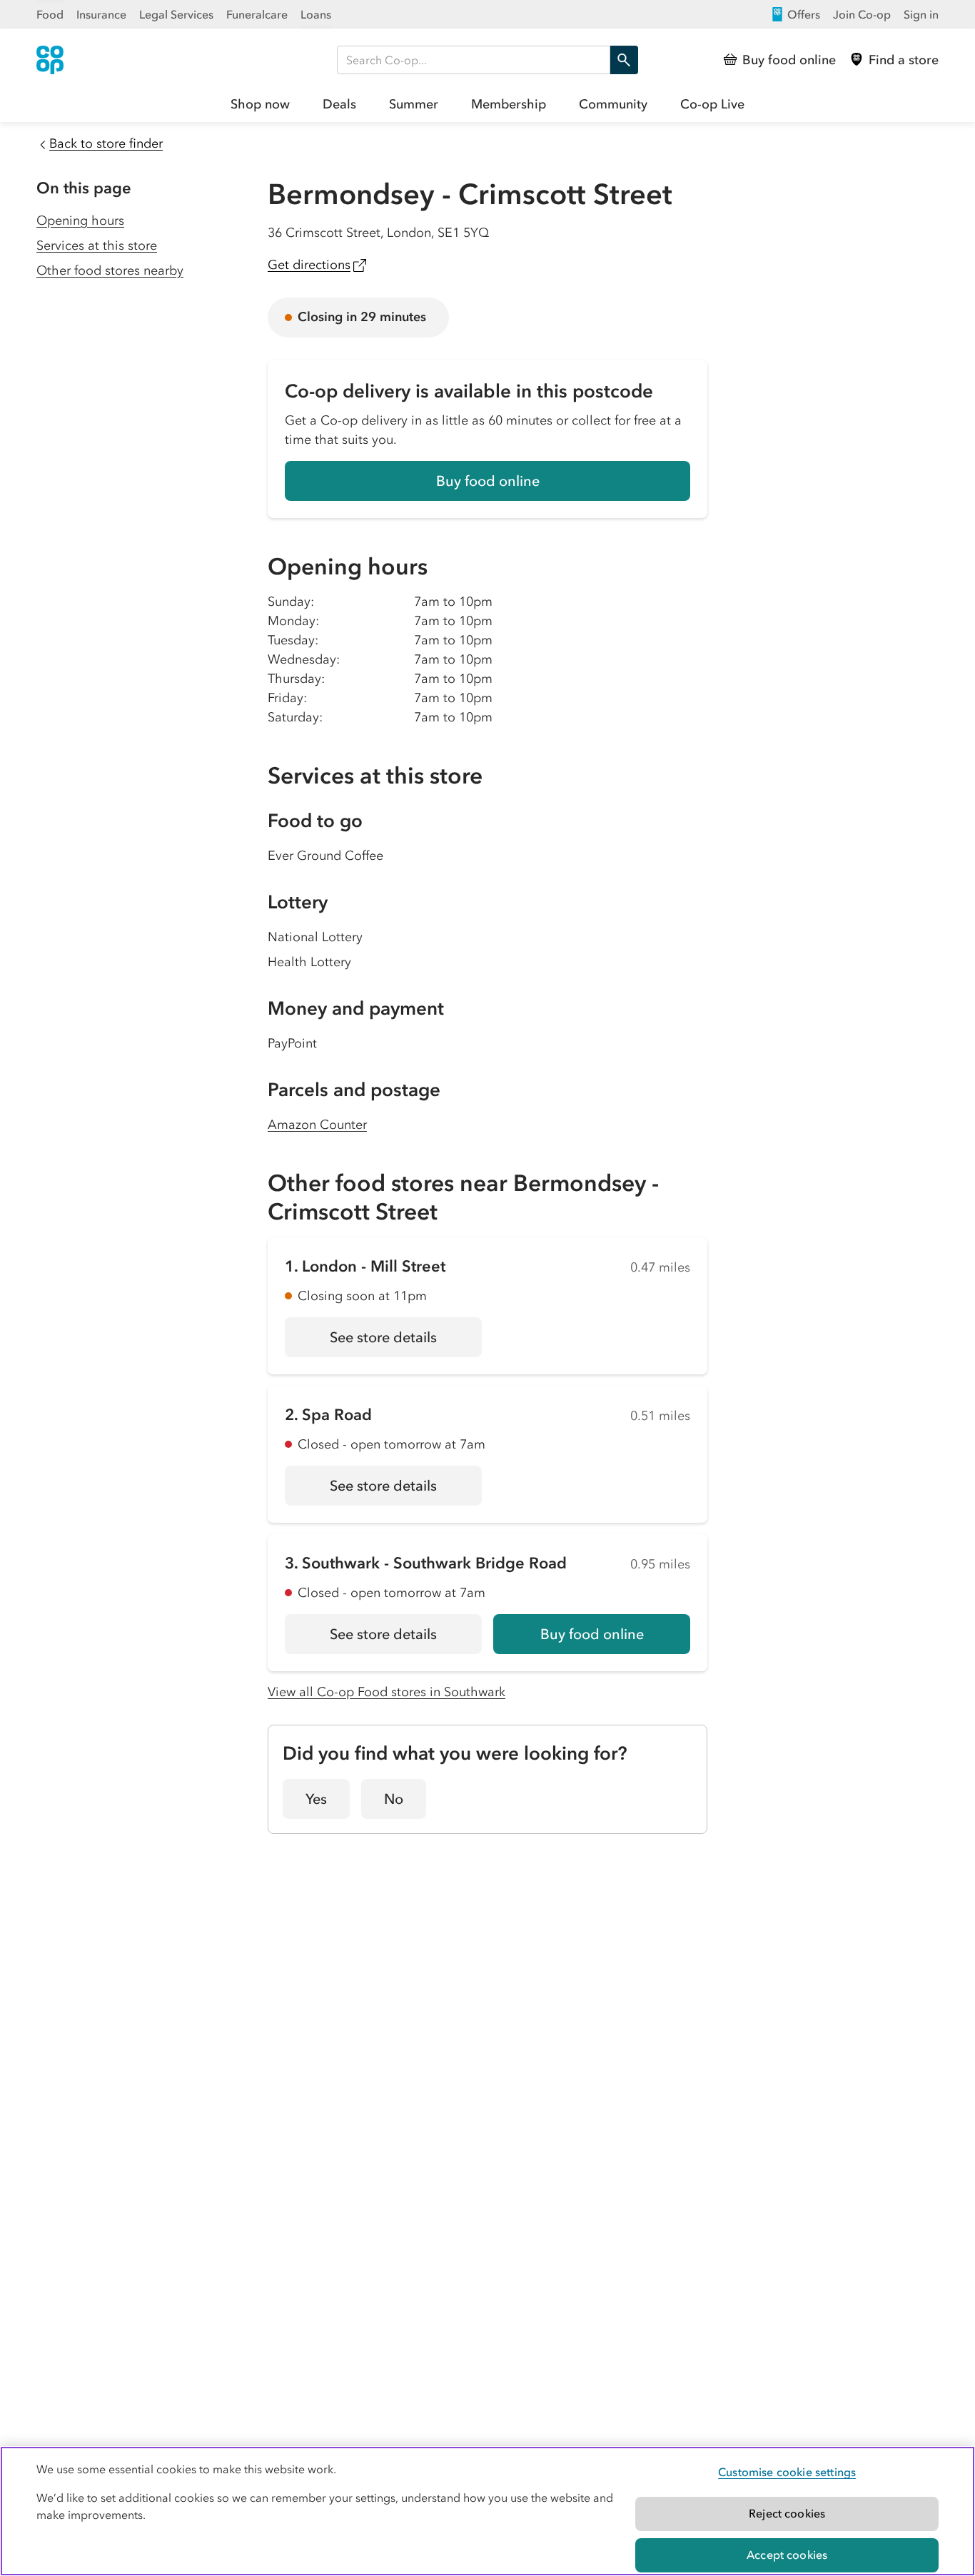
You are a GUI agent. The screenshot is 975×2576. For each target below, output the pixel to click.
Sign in (921, 14)
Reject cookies (787, 2513)
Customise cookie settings (787, 2472)
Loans (316, 14)
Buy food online (488, 481)
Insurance (101, 14)
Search (624, 60)
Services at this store (97, 245)
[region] (487, 2511)
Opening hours (80, 220)
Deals (339, 104)
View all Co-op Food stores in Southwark (387, 1692)
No (394, 1799)
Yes (316, 1799)
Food (50, 14)
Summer (414, 104)
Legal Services (176, 14)
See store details (406, 1342)
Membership (509, 104)
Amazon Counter (317, 1125)
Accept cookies (787, 2555)
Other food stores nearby (110, 270)
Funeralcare (257, 14)
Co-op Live (712, 104)
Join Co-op (862, 14)
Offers (804, 14)
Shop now (260, 104)
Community (613, 104)
